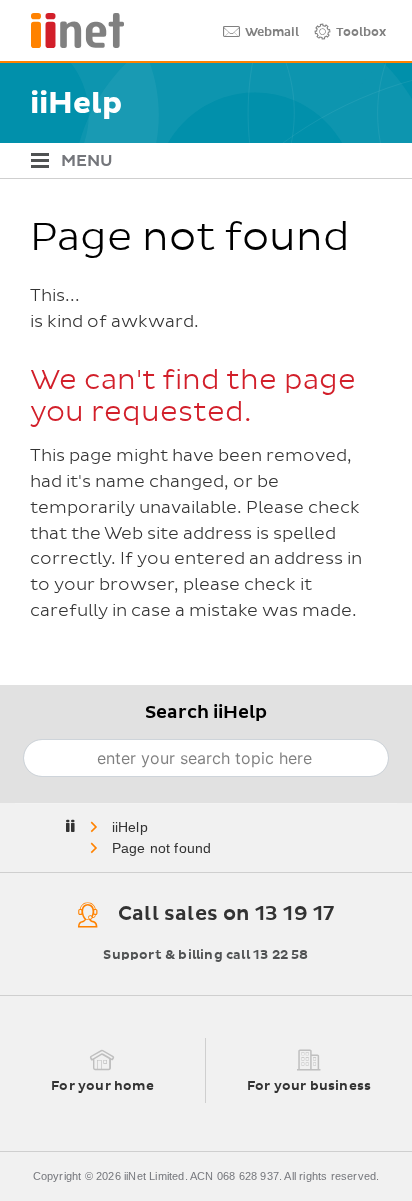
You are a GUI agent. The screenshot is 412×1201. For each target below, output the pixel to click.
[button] (198, 160)
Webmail (272, 33)
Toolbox (361, 33)
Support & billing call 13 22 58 (205, 955)
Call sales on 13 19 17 (226, 914)
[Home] (70, 30)
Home (131, 827)
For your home (102, 1086)
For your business (309, 1086)
